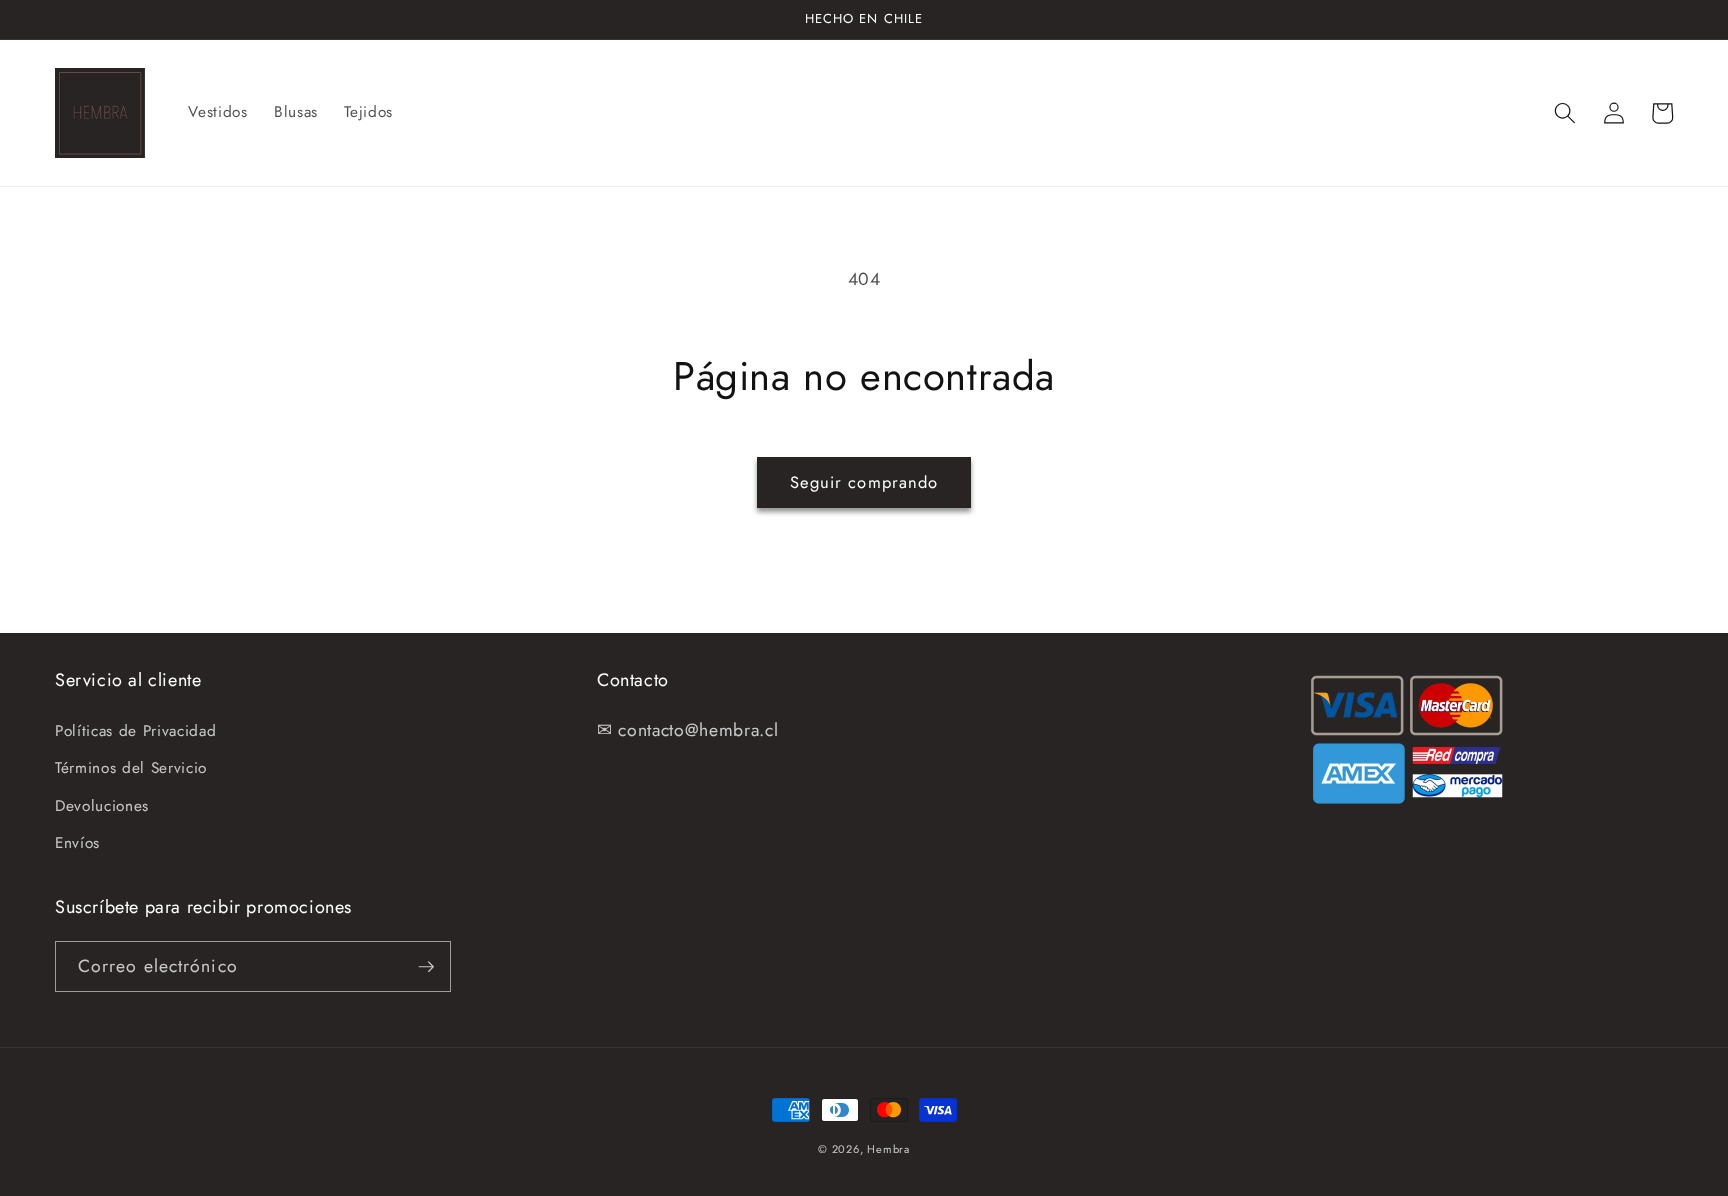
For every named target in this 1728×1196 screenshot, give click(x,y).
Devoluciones (102, 806)
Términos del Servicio (131, 768)
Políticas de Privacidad (135, 731)
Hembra (888, 1149)
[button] (1565, 113)
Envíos (77, 843)
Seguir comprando (864, 482)
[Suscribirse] (426, 967)
